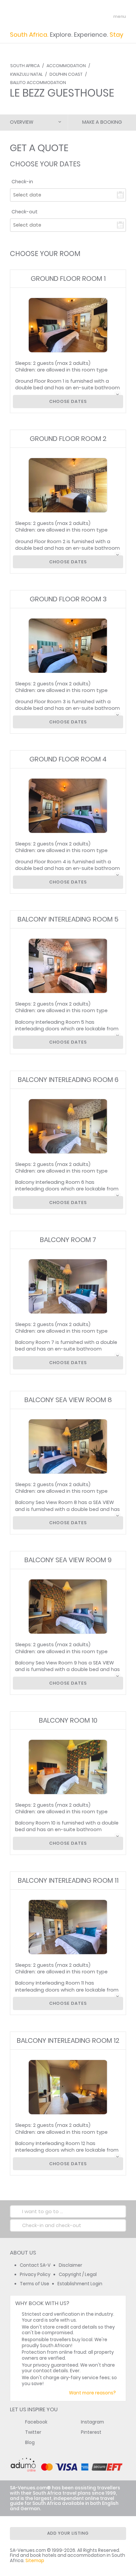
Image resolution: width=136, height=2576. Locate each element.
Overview (22, 122)
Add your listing (68, 2533)
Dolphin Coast (66, 74)
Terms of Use (34, 2284)
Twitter (33, 2432)
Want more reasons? (92, 2393)
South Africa (25, 66)
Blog (30, 2443)
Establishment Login (80, 2284)
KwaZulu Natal (26, 74)
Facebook (36, 2422)
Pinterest (91, 2432)
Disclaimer (70, 2265)
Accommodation (66, 66)
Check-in (22, 182)
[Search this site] (95, 17)
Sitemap (35, 2561)
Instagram (92, 2422)
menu (107, 17)
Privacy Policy (35, 2275)
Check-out (25, 212)
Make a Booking (102, 122)
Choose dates (68, 401)
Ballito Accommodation (38, 83)
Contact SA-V (35, 2265)
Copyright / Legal (78, 2275)
